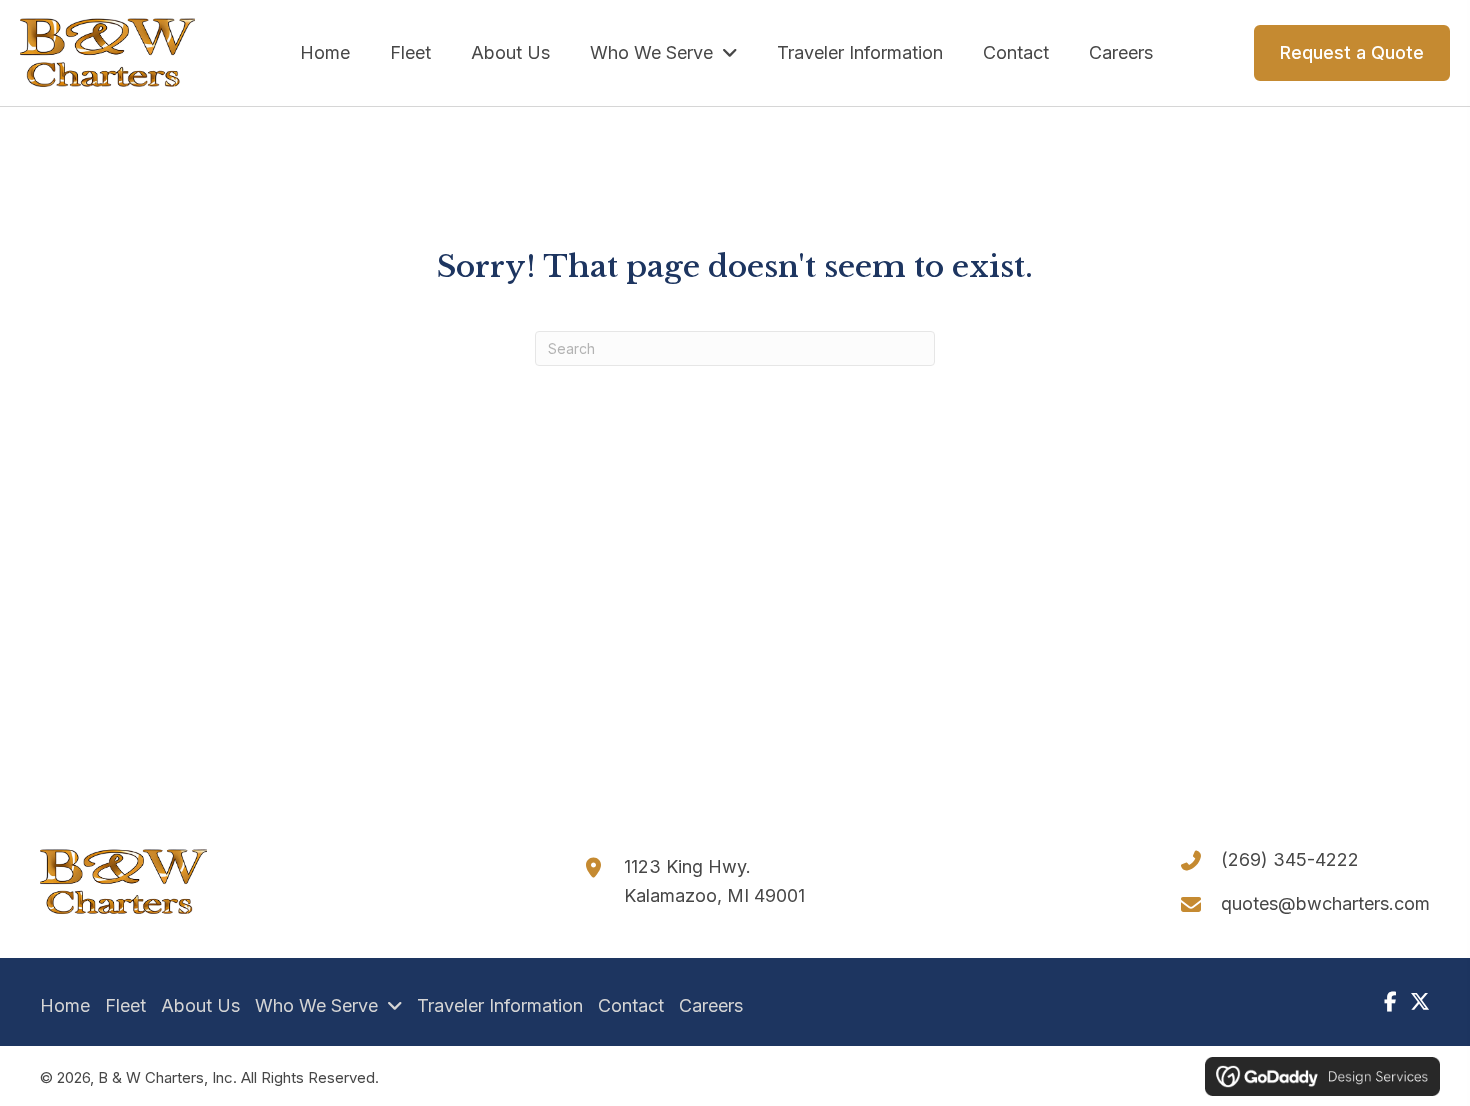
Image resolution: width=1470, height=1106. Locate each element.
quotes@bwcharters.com (1325, 903)
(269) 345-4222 (1290, 859)
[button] (1390, 1002)
